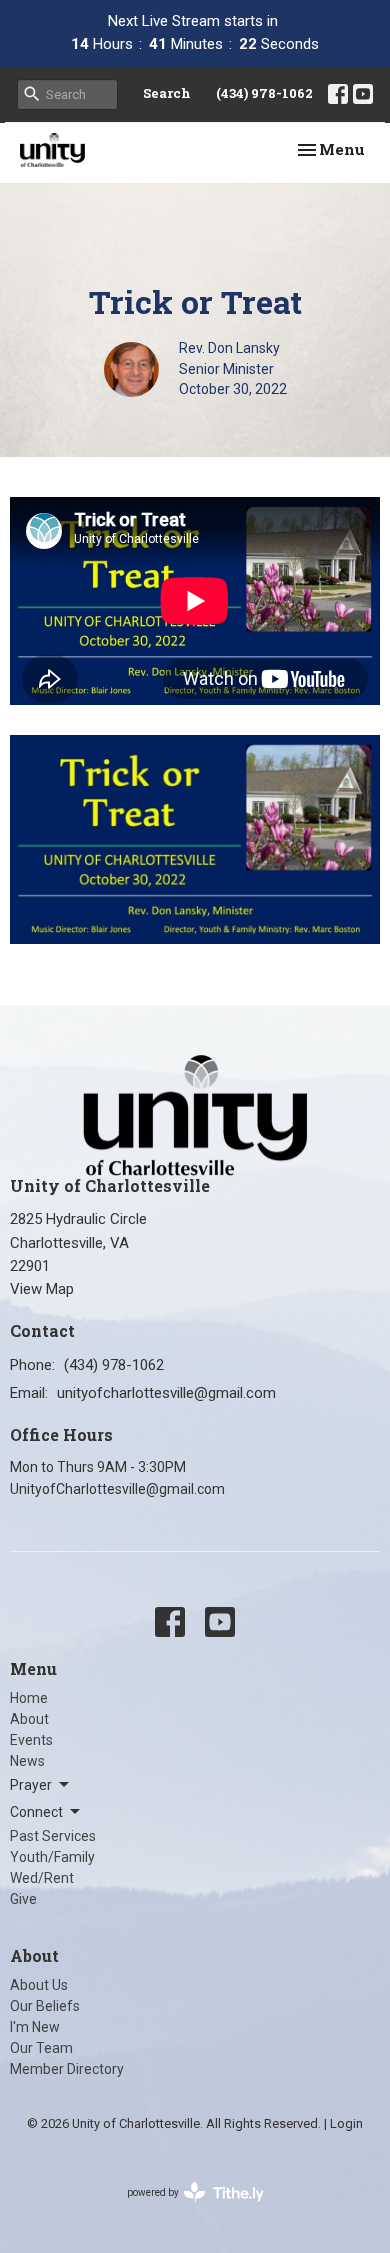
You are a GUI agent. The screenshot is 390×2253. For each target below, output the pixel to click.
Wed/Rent (42, 1878)
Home (29, 1698)
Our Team (41, 2048)
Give (23, 1899)
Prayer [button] (31, 1785)
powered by (184, 2210)
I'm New (35, 2027)
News (27, 1761)
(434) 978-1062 (264, 93)
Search (167, 93)
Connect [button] (36, 1812)
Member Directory (67, 2069)
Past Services (53, 1836)
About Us (39, 1985)
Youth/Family (52, 1857)
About (29, 1719)
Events (31, 1740)
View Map (42, 1289)
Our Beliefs (45, 2006)
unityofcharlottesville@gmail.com (166, 1393)
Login (346, 2123)
